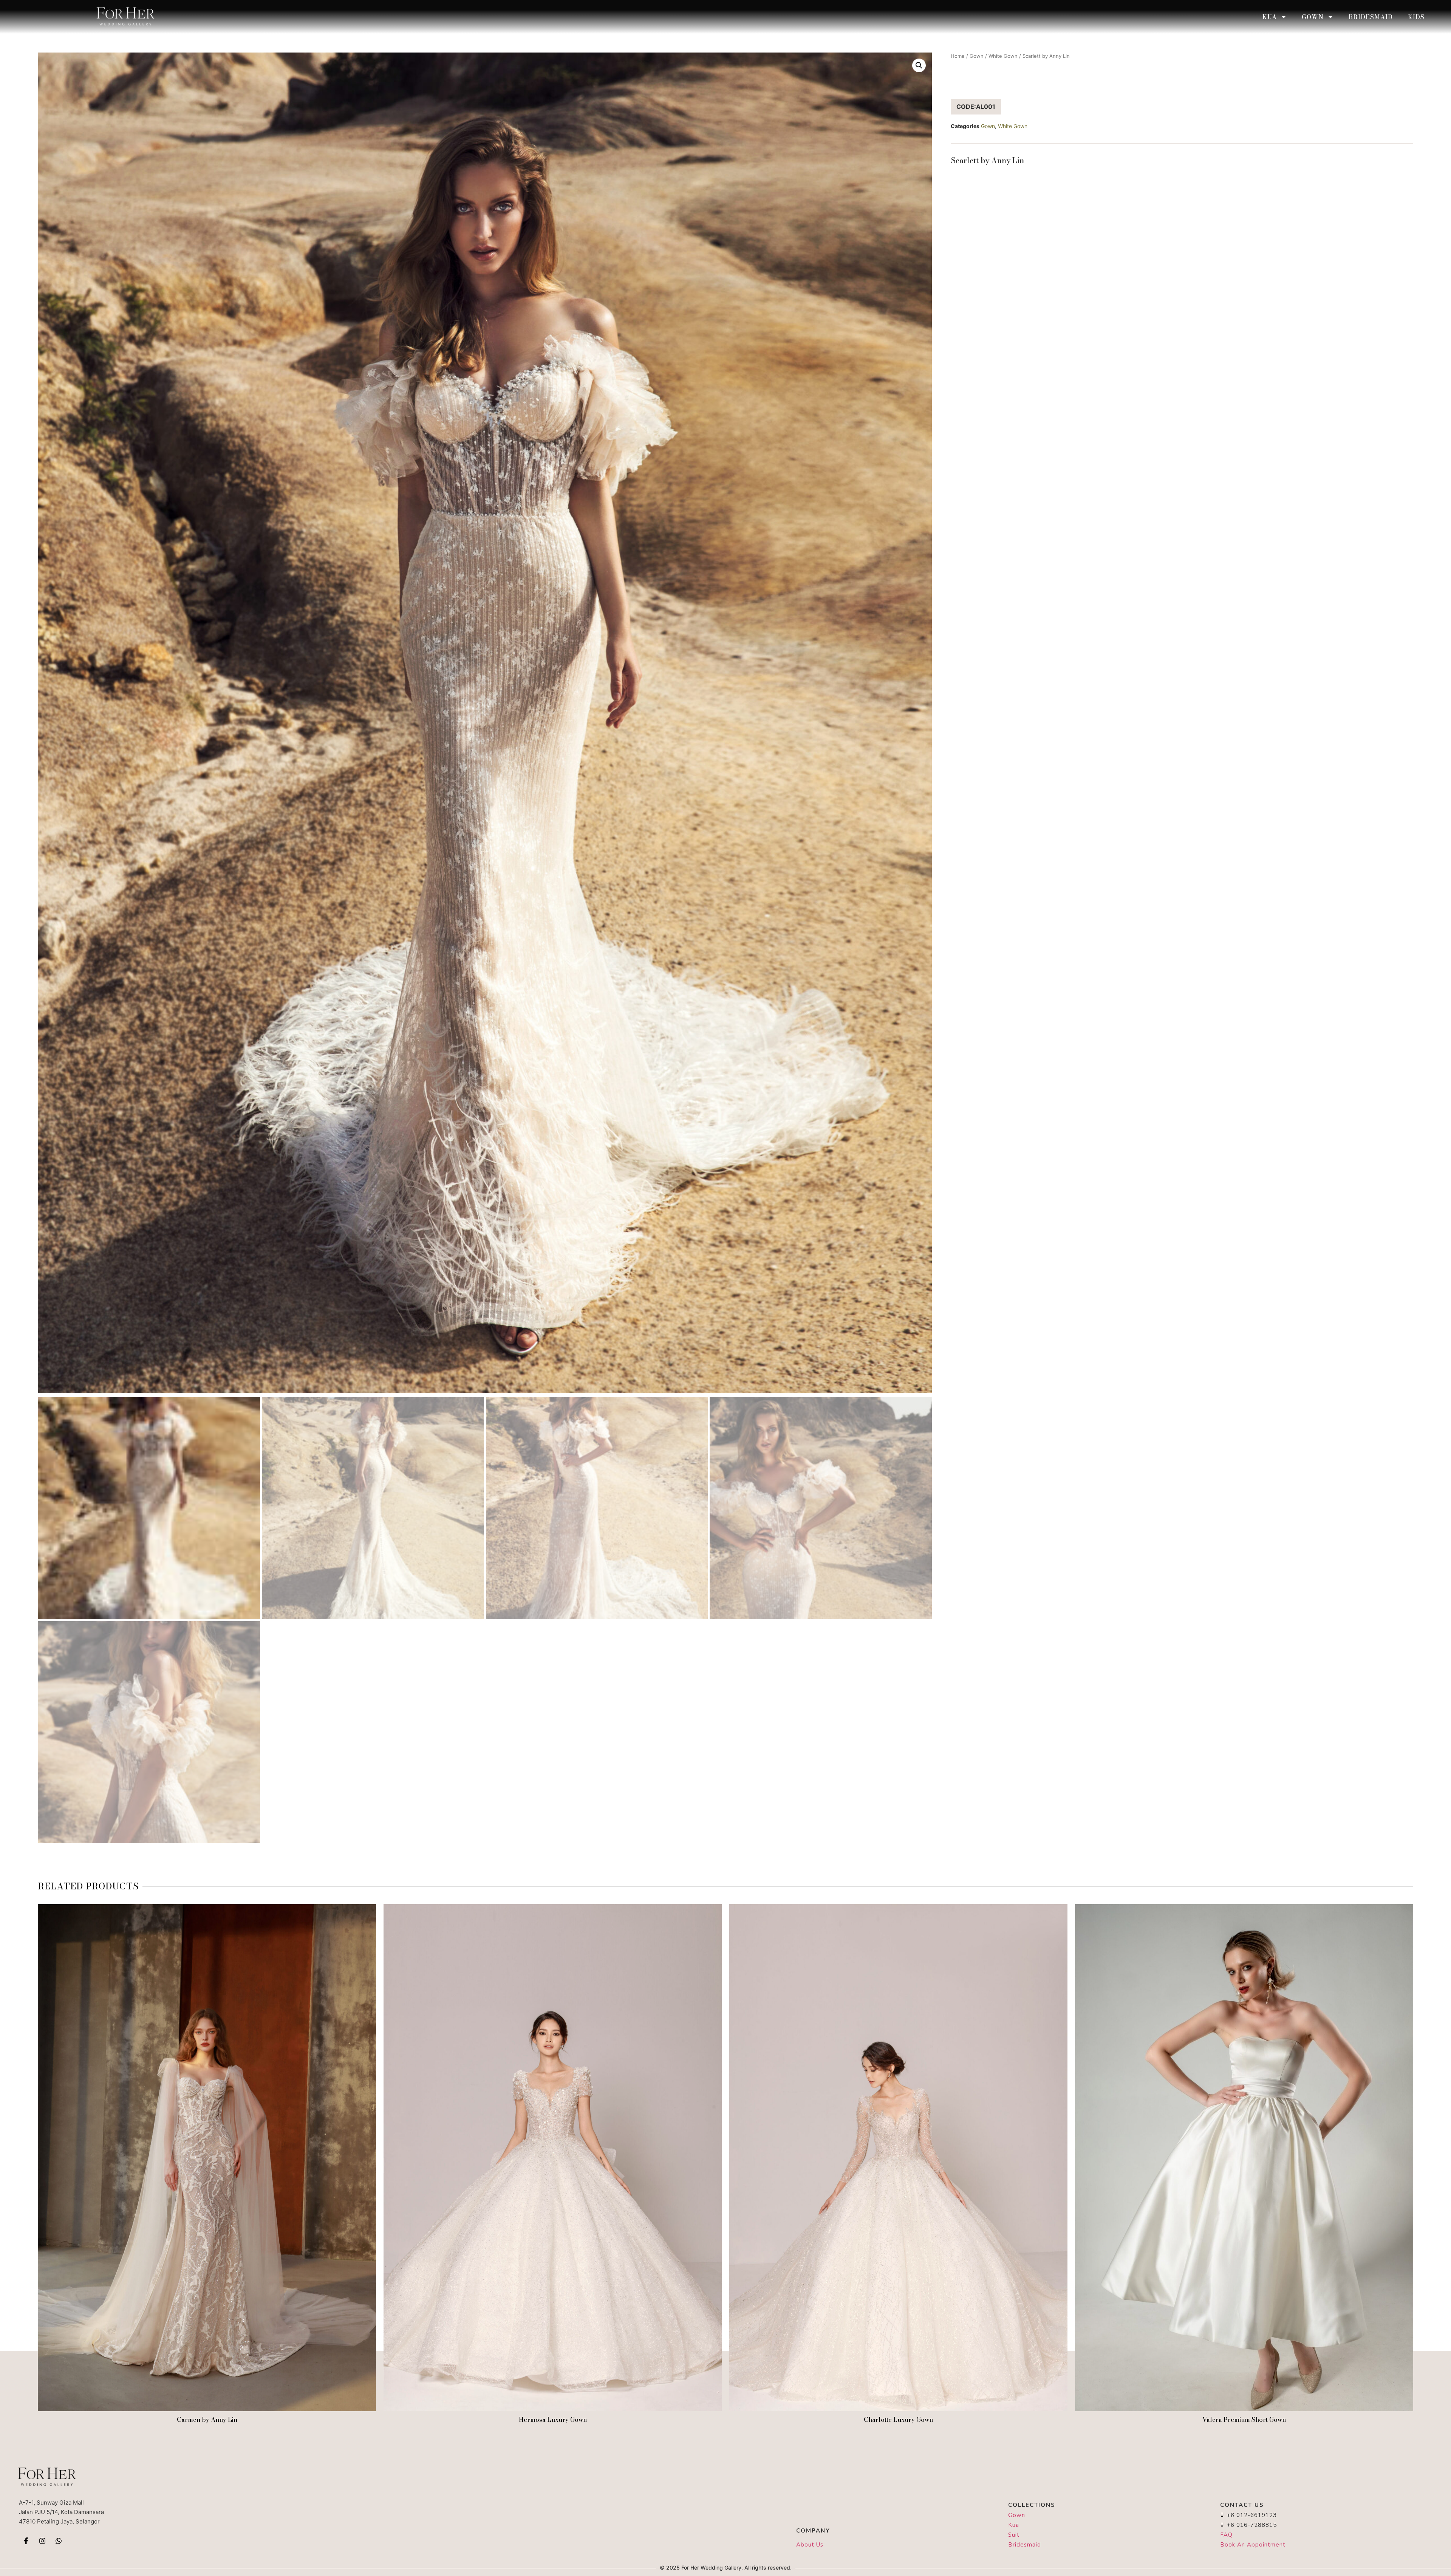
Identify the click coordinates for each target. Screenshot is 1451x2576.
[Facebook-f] (26, 2541)
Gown (1313, 17)
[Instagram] (42, 2541)
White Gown (1003, 56)
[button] (919, 65)
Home (958, 56)
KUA (1270, 17)
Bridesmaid (1371, 17)
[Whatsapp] (59, 2541)
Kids (1416, 17)
